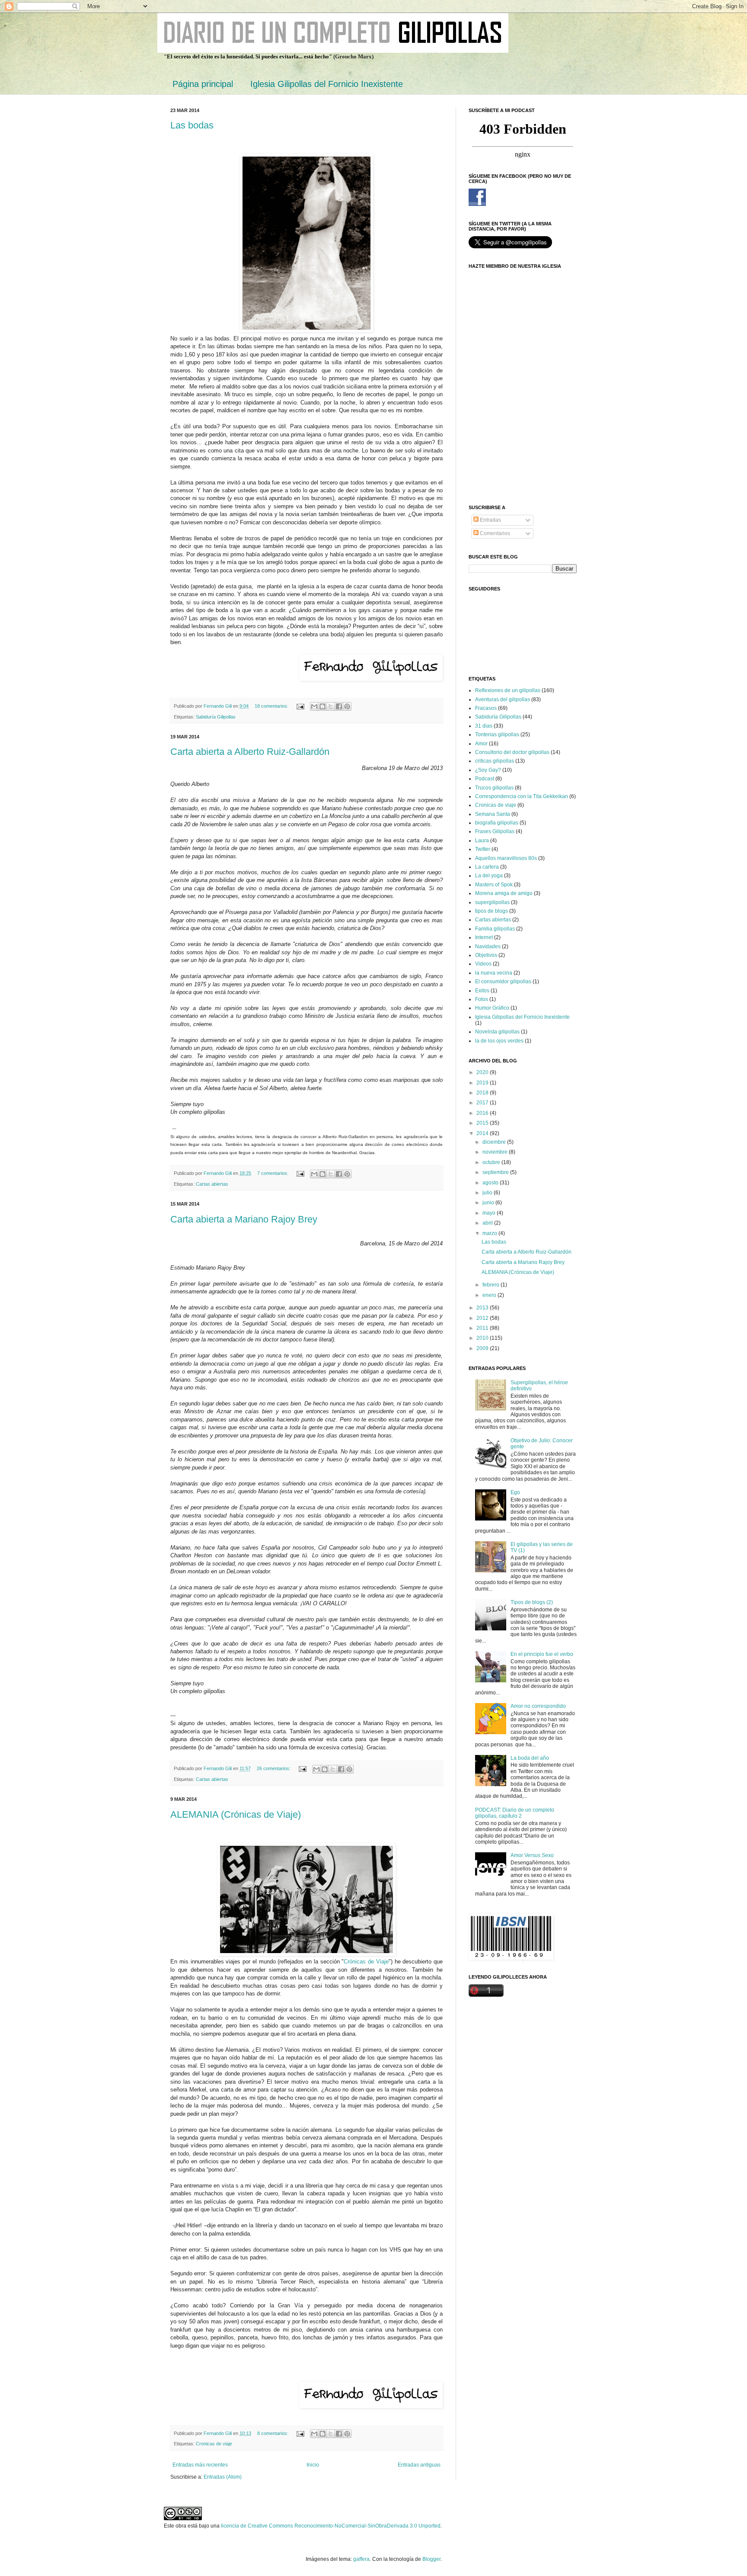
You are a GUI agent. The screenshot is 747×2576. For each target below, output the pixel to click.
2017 (483, 1103)
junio (489, 1203)
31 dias (484, 726)
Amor (481, 744)
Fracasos (486, 708)
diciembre (495, 1142)
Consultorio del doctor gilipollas (512, 752)
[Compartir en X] (331, 706)
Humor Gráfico (492, 1008)
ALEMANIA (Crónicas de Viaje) (236, 1814)
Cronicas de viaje (214, 2444)
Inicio (313, 2465)
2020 (483, 1072)
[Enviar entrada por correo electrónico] (300, 706)
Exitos (482, 991)
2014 (483, 1133)
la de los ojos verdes (499, 1041)
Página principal (203, 84)
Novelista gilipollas (497, 1032)
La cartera (487, 867)
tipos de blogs (492, 911)
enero (490, 1295)
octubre (492, 1162)
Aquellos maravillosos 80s (506, 858)
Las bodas (192, 125)
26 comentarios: (274, 1768)
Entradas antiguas (419, 2465)
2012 (483, 1318)
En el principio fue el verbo (542, 1654)
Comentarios (494, 533)
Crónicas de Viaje (366, 1962)
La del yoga (489, 876)
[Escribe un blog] (322, 706)
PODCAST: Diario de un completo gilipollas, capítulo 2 (515, 1813)
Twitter (483, 849)
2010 (483, 1338)
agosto (491, 1183)
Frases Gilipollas (495, 831)
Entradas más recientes (200, 2465)
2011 (483, 1328)
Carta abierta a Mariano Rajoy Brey (244, 1219)
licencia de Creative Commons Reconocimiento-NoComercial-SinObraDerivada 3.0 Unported (331, 2526)
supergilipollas (492, 902)
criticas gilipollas (495, 761)
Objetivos (486, 955)
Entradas (490, 520)
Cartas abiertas (212, 1184)
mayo (490, 1213)
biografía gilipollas (497, 823)
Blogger (431, 2559)
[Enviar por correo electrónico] (314, 706)
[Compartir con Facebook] (339, 706)
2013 (483, 1308)
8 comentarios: (273, 2433)
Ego (515, 1492)
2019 (483, 1083)
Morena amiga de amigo (504, 893)
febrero (492, 1285)
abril (488, 1223)
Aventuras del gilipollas (503, 699)
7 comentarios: (273, 1173)
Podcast (485, 779)
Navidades (488, 946)
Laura (482, 840)
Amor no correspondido (538, 1706)
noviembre (496, 1152)
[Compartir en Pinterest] (347, 706)
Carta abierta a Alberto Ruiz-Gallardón (250, 752)
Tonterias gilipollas (497, 735)
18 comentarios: (272, 706)
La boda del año (530, 1758)
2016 (483, 1113)
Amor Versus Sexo (532, 1855)
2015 (483, 1123)
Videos (483, 964)
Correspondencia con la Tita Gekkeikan (522, 796)
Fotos (482, 999)
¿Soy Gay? (488, 770)
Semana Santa (493, 814)
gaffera (361, 2559)
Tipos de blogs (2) (532, 1602)
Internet (484, 937)
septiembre (496, 1172)
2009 (483, 1348)
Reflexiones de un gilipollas (508, 690)
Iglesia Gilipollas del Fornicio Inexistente (327, 84)
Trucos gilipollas (494, 788)
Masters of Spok (494, 885)
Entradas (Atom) (223, 2477)
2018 (483, 1093)
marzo (490, 1233)
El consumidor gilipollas (503, 982)
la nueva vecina (494, 973)
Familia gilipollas (495, 929)
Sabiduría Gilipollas (216, 717)
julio (488, 1193)
